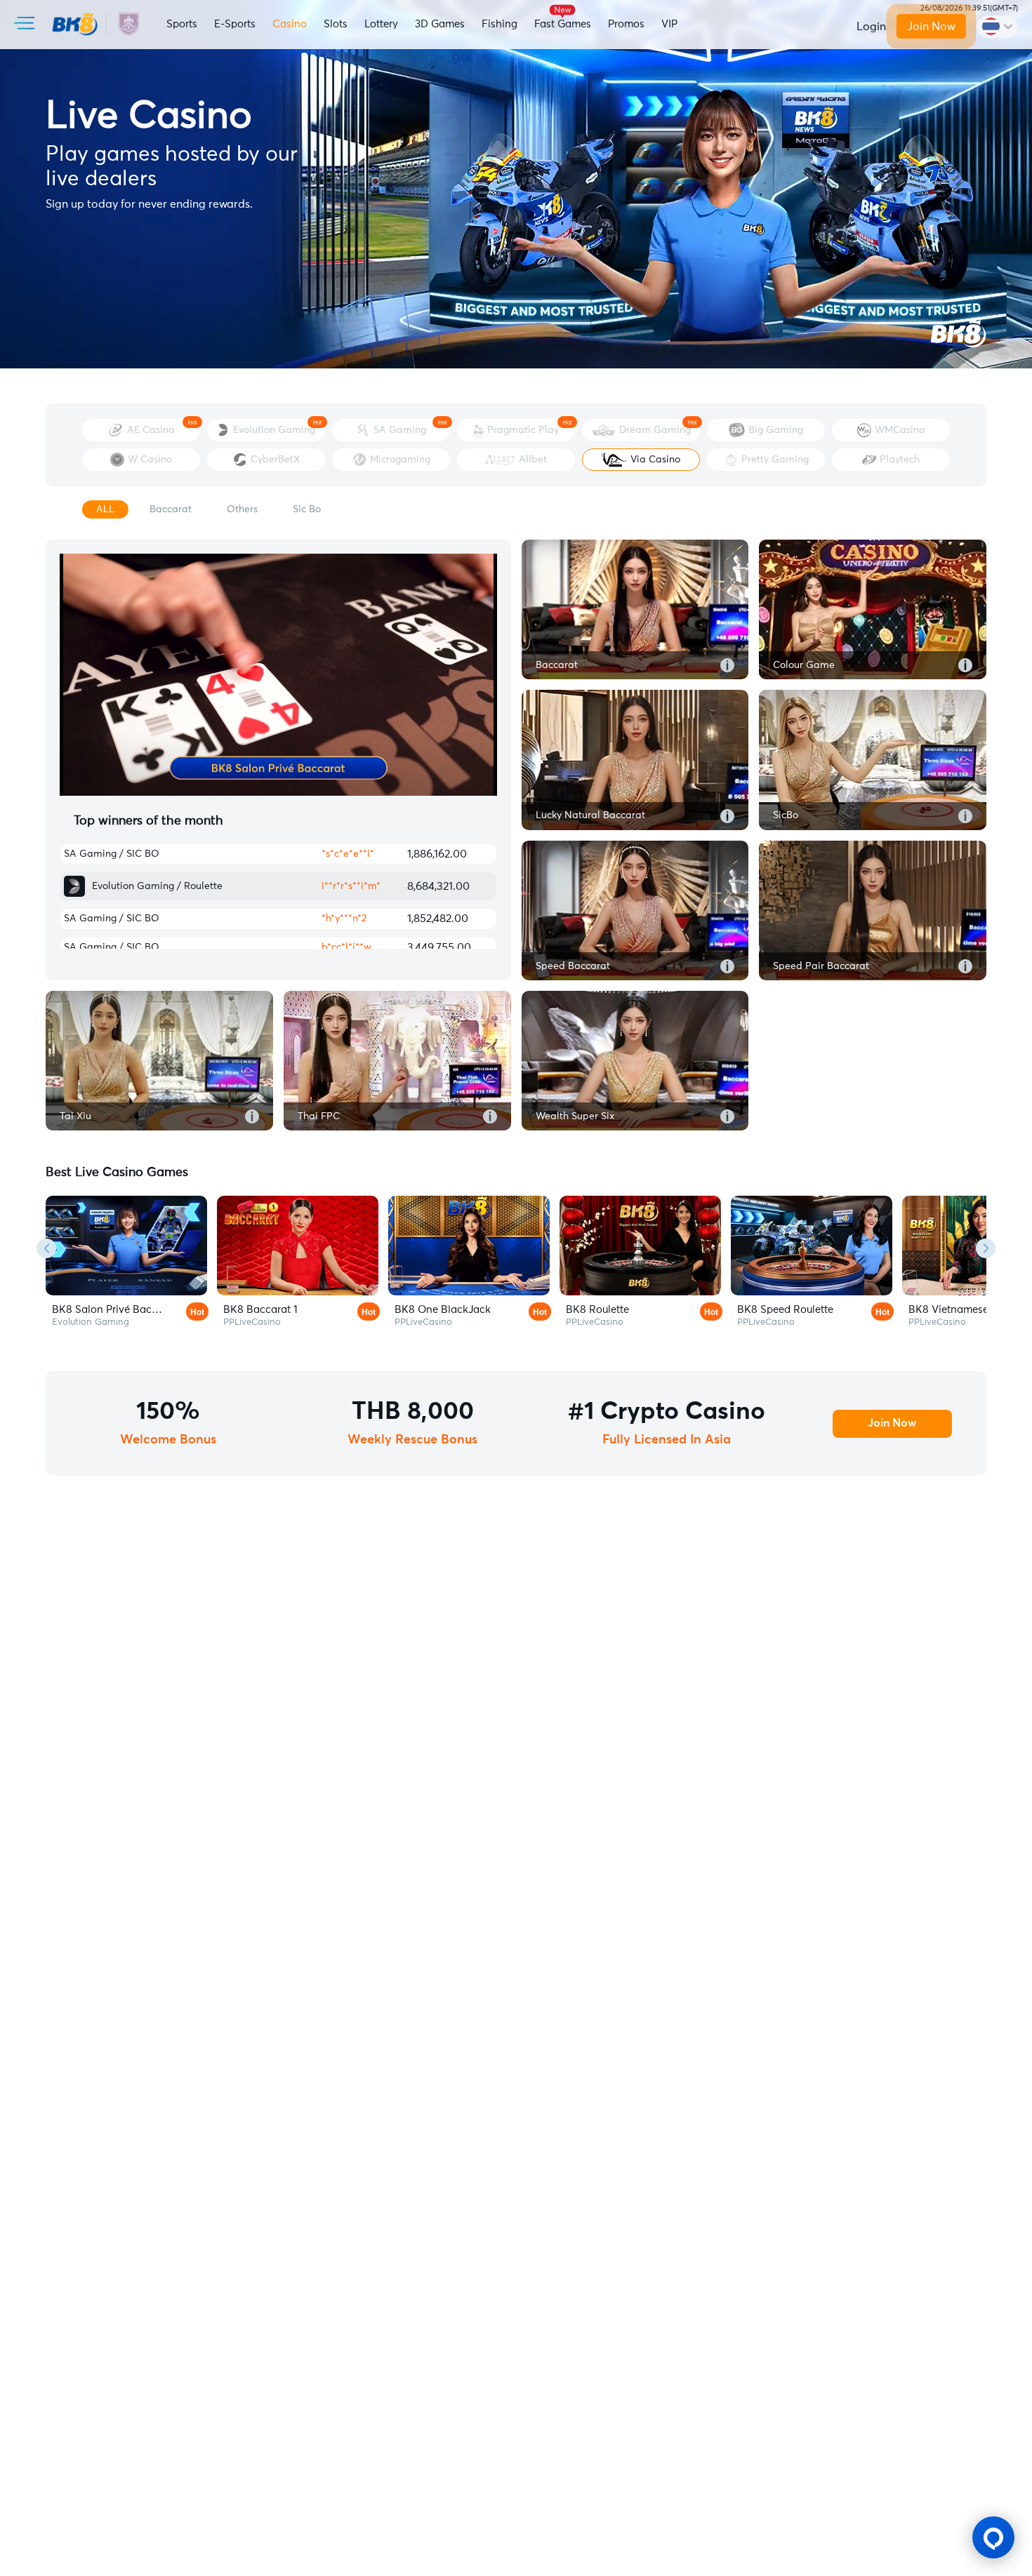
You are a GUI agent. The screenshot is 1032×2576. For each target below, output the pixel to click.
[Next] (986, 1248)
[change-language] (997, 27)
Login (871, 27)
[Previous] (46, 1248)
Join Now (931, 27)
